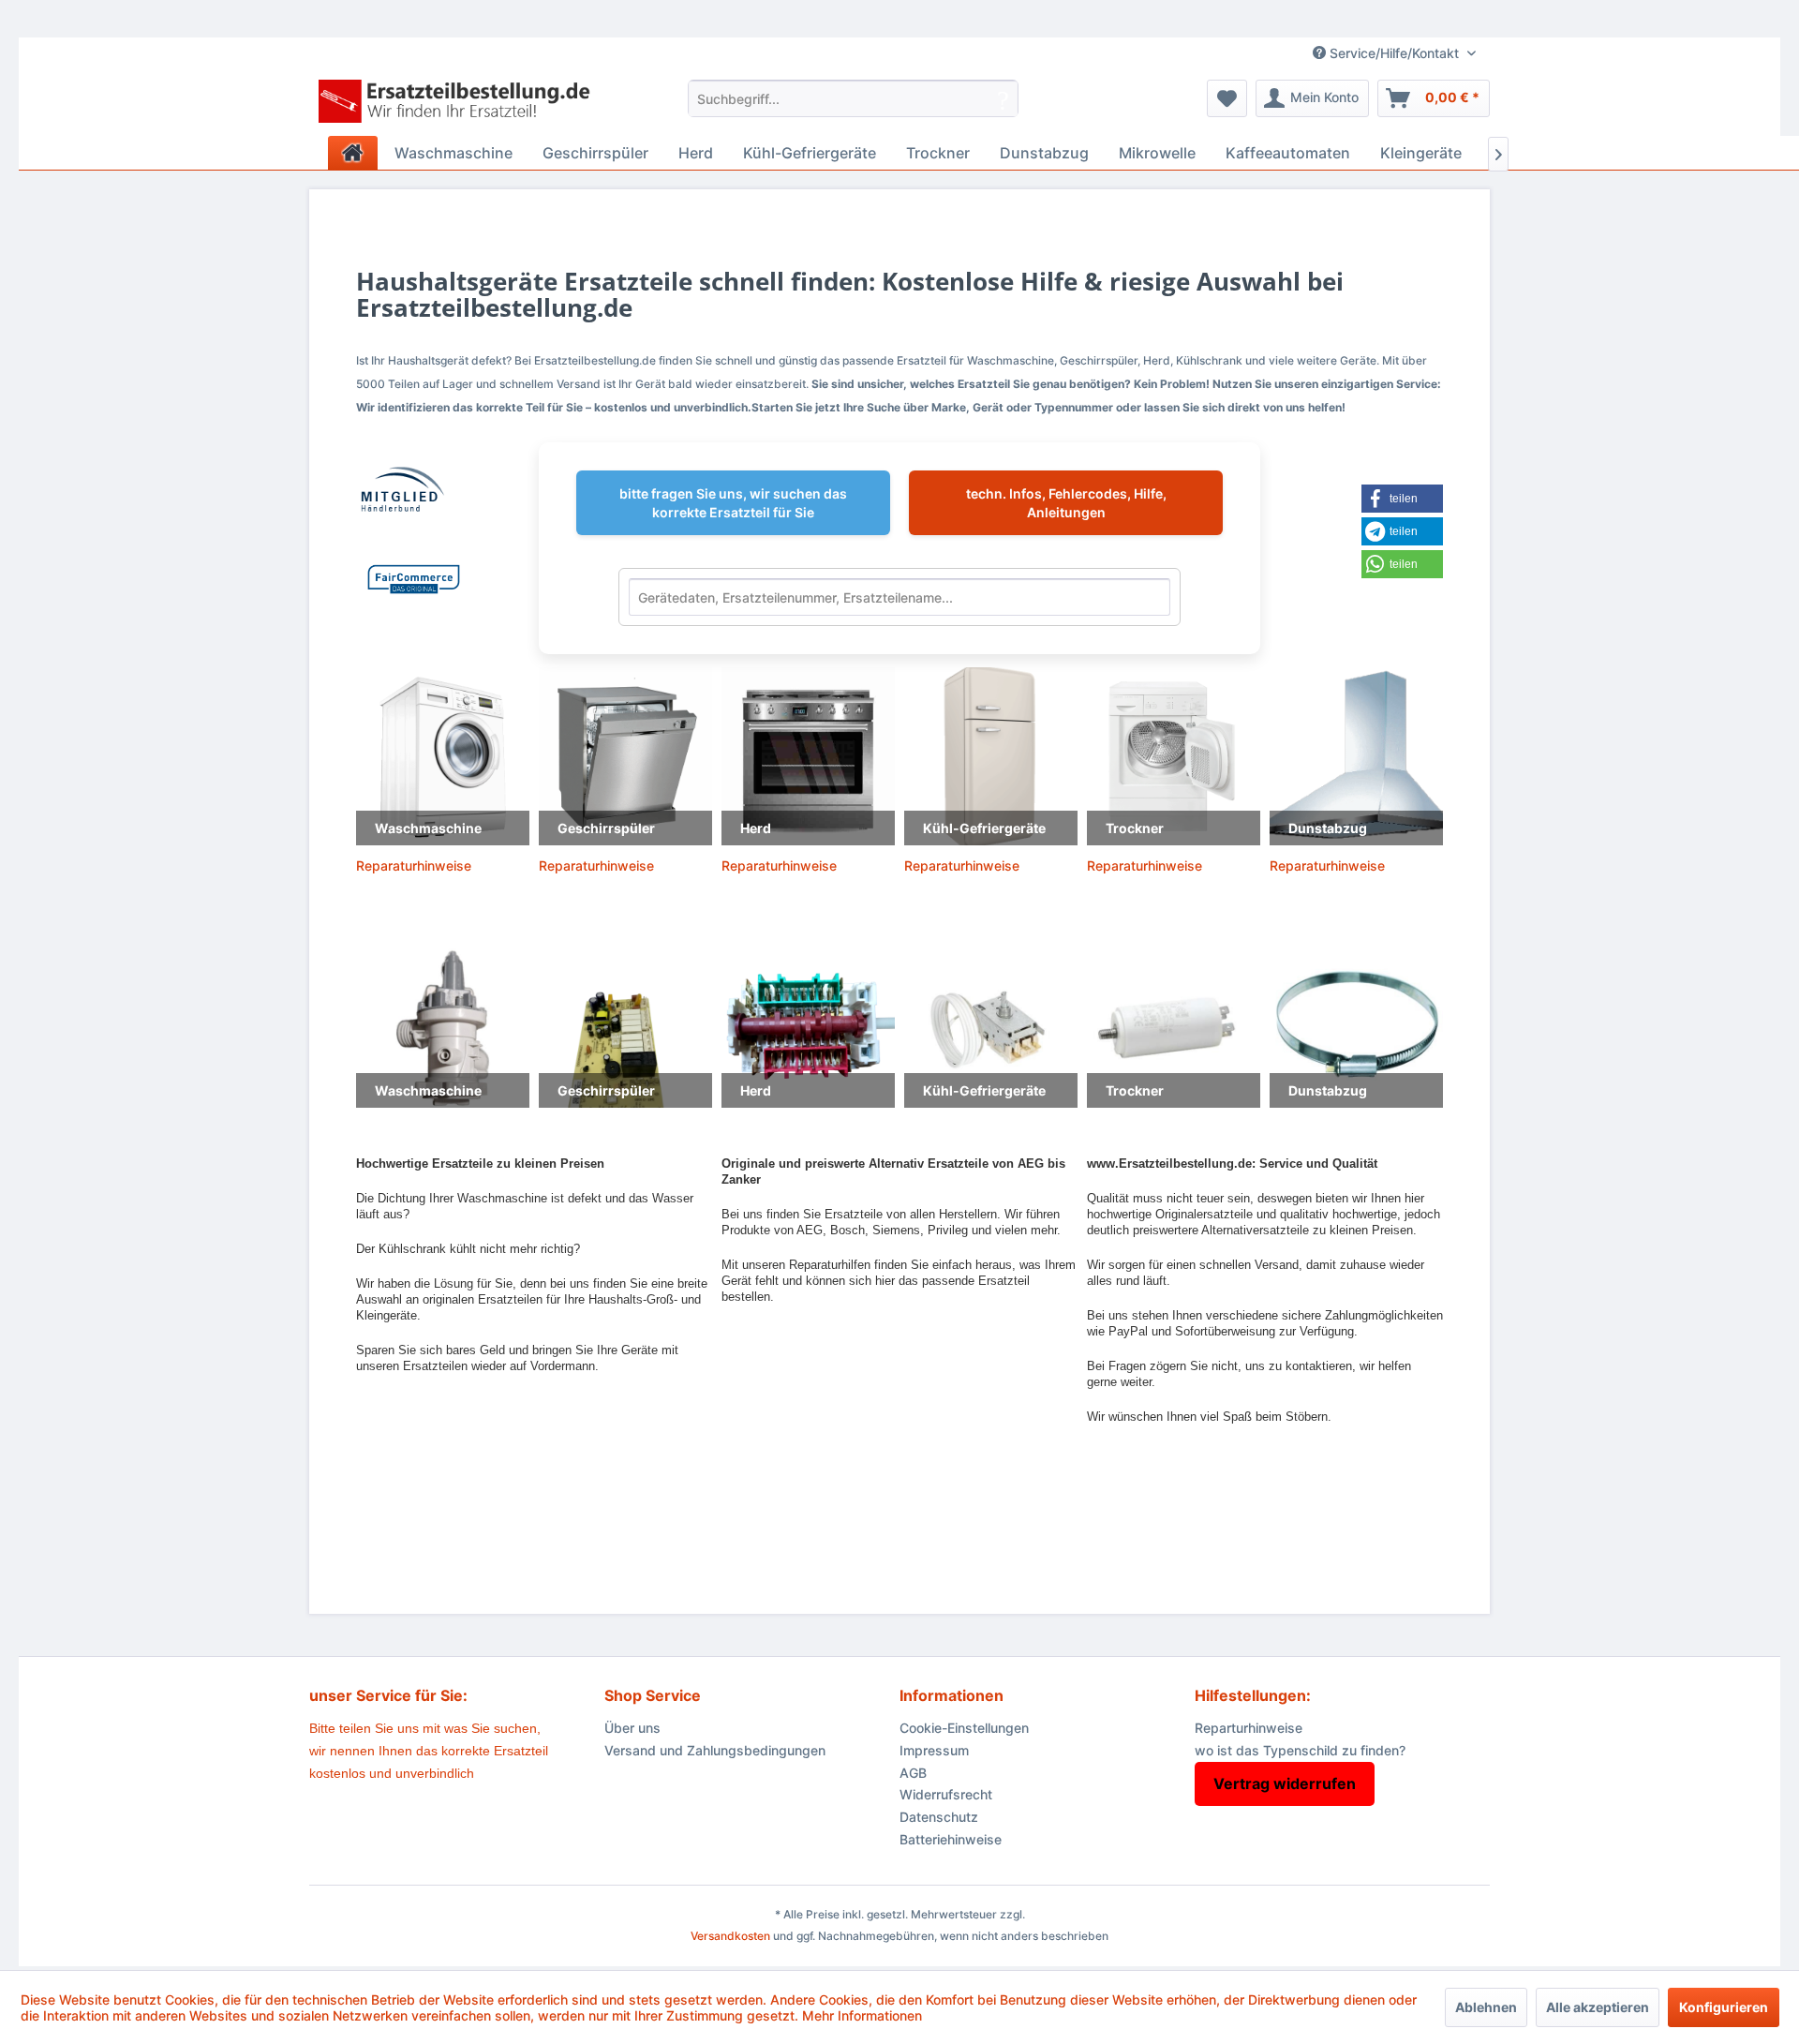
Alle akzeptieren (1598, 2007)
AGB (913, 1773)
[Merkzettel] (1227, 98)
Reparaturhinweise (414, 865)
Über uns (632, 1728)
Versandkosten (730, 1936)
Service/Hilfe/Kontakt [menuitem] (1394, 53)
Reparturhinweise (1249, 1728)
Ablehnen (1486, 2007)
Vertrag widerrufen (1285, 1783)
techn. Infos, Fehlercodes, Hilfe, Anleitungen (1066, 503)
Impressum (934, 1750)
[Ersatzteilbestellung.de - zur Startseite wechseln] (460, 103)
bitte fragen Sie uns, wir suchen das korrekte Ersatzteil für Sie (733, 503)
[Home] (353, 153)
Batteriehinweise (951, 1839)
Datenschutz (939, 1817)
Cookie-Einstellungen (964, 1728)
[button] (1413, 499)
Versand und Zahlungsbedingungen (715, 1750)
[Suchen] (1003, 98)
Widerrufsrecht (946, 1794)
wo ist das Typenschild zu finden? (1300, 1750)
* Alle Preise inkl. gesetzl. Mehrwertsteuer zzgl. (900, 1914)
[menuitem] (853, 98)
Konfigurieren (1724, 2007)
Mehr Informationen (862, 2015)
